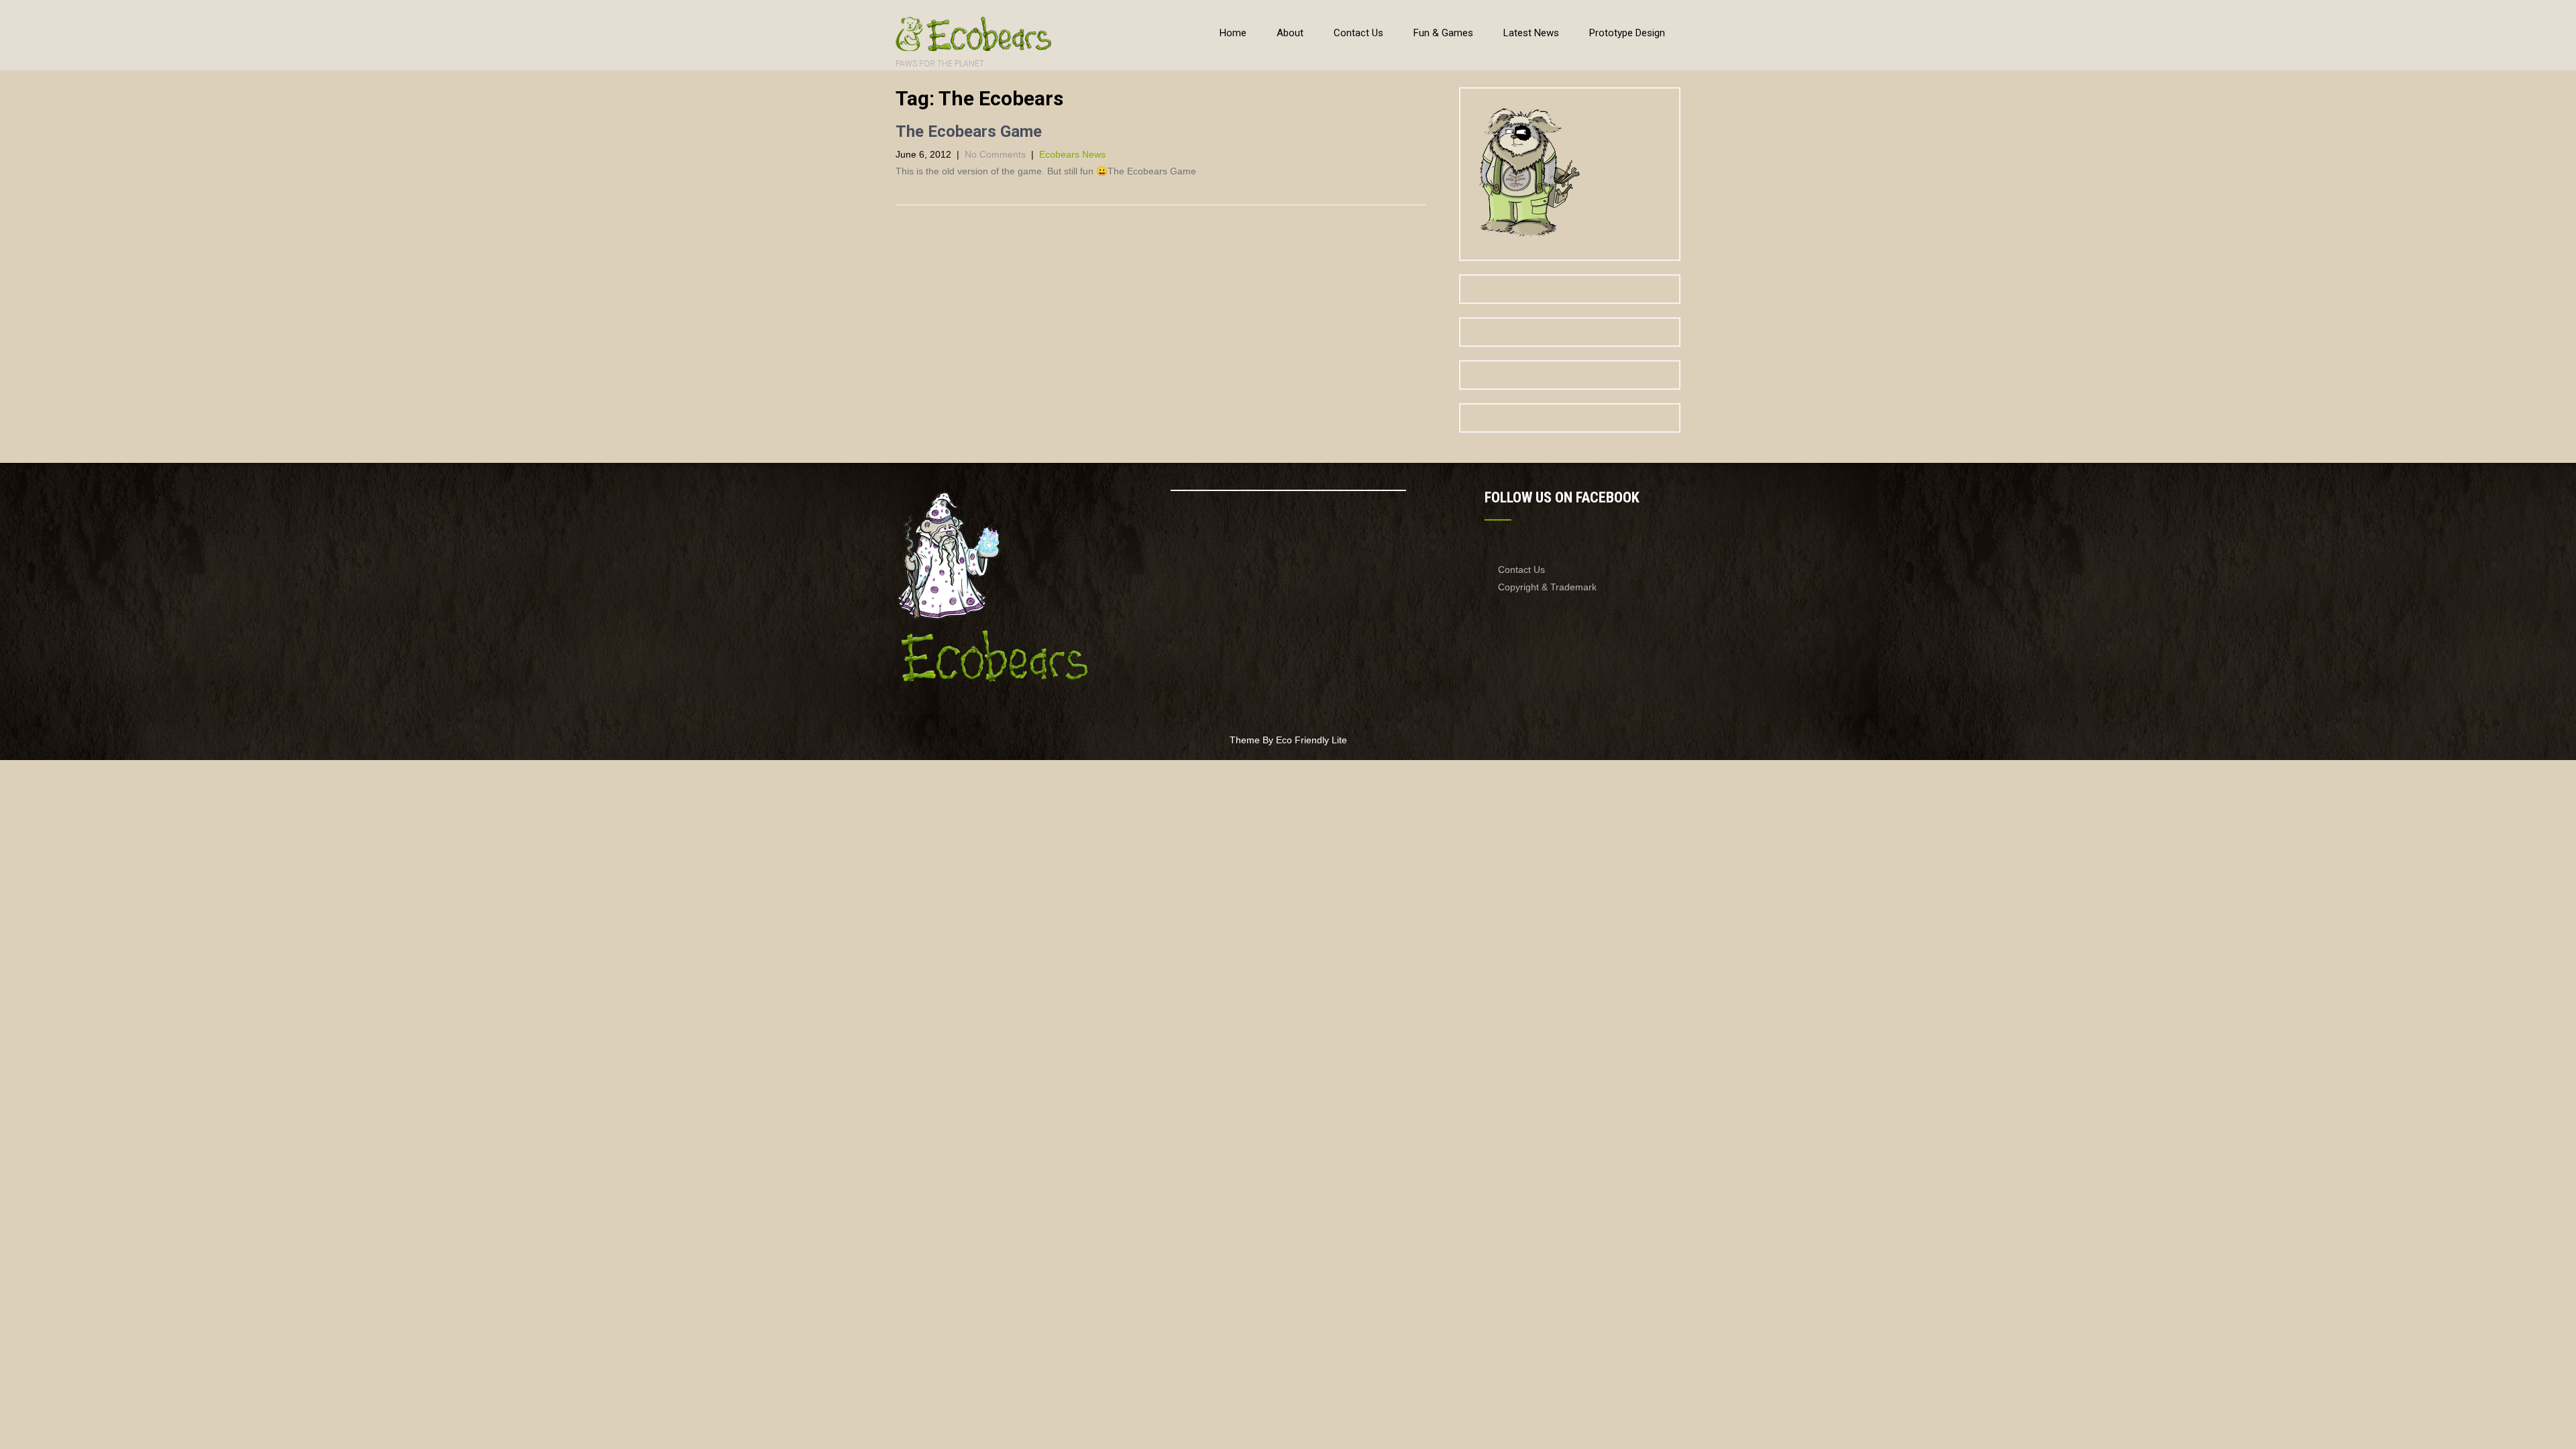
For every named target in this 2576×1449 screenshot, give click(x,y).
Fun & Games (1443, 33)
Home (1233, 33)
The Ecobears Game (969, 131)
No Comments (995, 154)
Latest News (1531, 33)
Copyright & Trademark (1547, 587)
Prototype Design (1627, 33)
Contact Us (1358, 33)
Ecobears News (1072, 154)
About (1290, 33)
